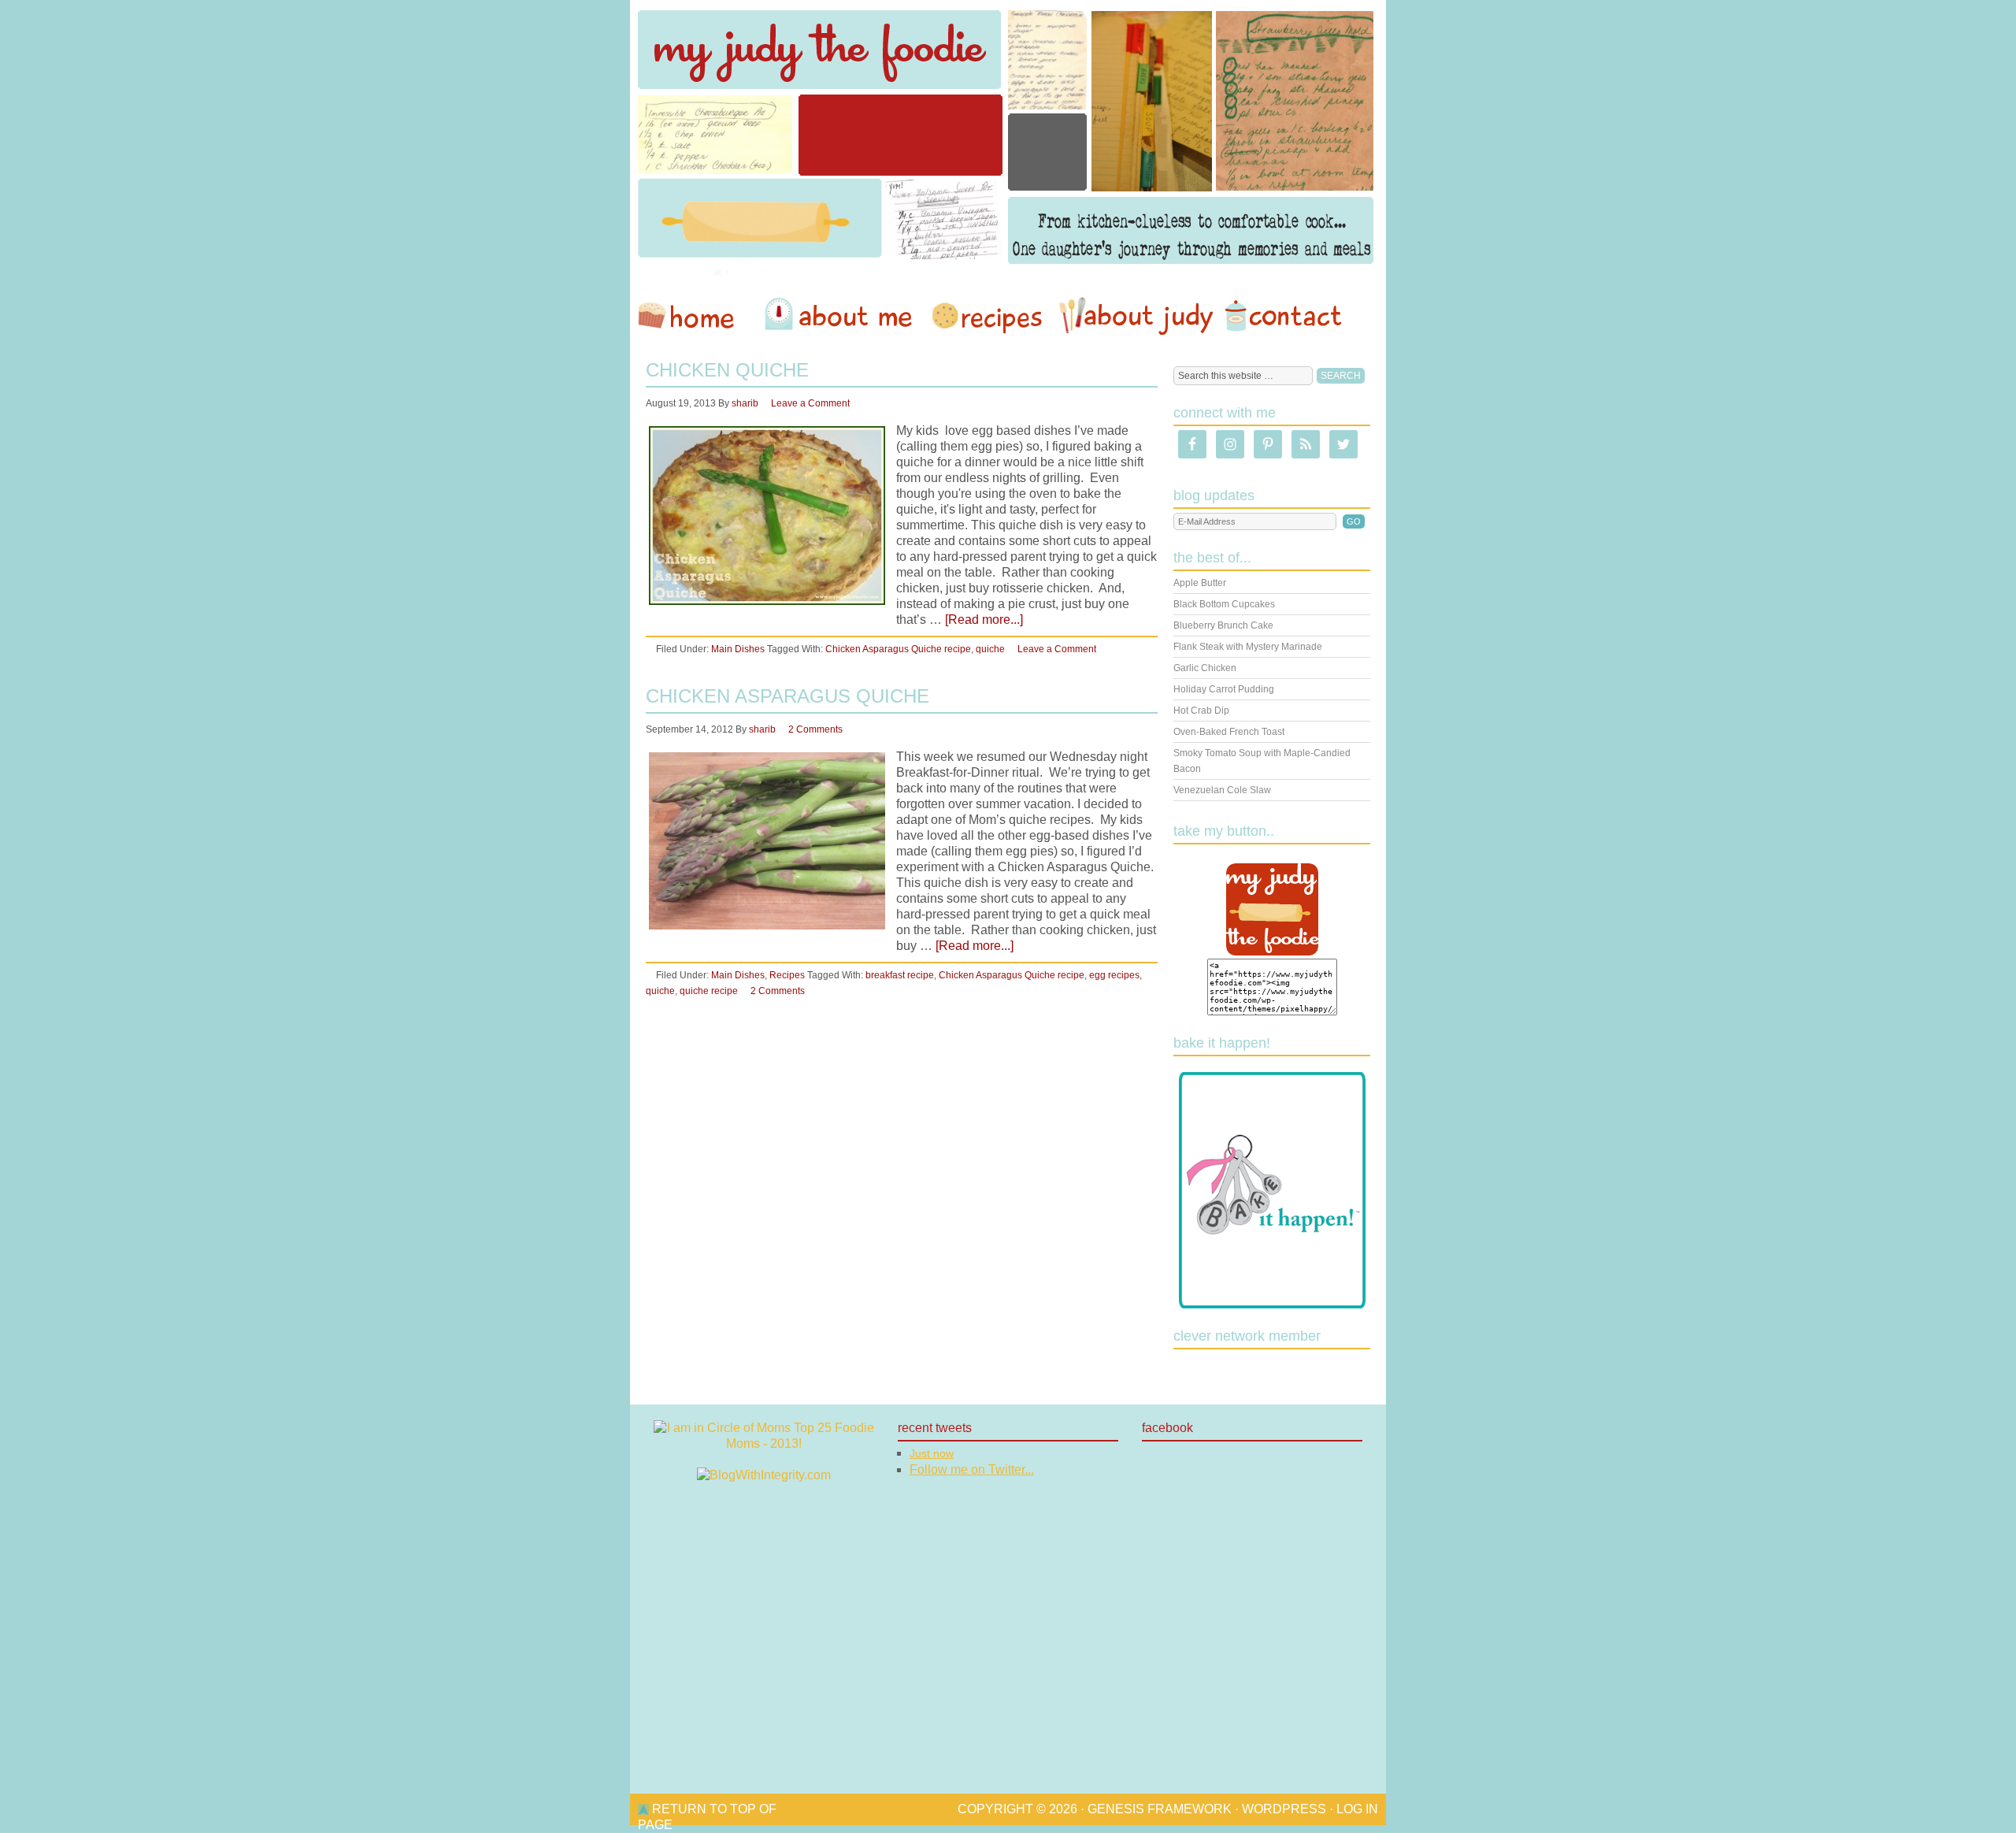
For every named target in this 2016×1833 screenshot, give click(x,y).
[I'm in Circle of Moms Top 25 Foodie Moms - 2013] (764, 1443)
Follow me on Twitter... (972, 1469)
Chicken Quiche (727, 370)
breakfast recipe (900, 975)
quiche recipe (709, 991)
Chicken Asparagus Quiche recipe (898, 649)
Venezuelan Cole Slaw (1222, 790)
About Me (841, 316)
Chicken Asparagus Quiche (787, 696)
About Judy (1136, 316)
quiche (990, 649)
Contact (1283, 316)
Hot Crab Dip (1201, 711)
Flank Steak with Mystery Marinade (1248, 647)
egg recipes (1114, 975)
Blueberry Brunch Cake (1223, 625)
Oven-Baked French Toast (1229, 732)
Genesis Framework (1160, 1809)
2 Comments (815, 729)
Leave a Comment (810, 403)
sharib (745, 403)
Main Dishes (738, 649)
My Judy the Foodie (1008, 138)
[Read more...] (984, 620)
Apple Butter (1200, 583)
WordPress (1284, 1809)
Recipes (988, 316)
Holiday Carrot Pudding (1224, 689)
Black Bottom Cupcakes (1224, 604)
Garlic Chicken (1205, 668)
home (694, 316)
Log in (1357, 1809)
